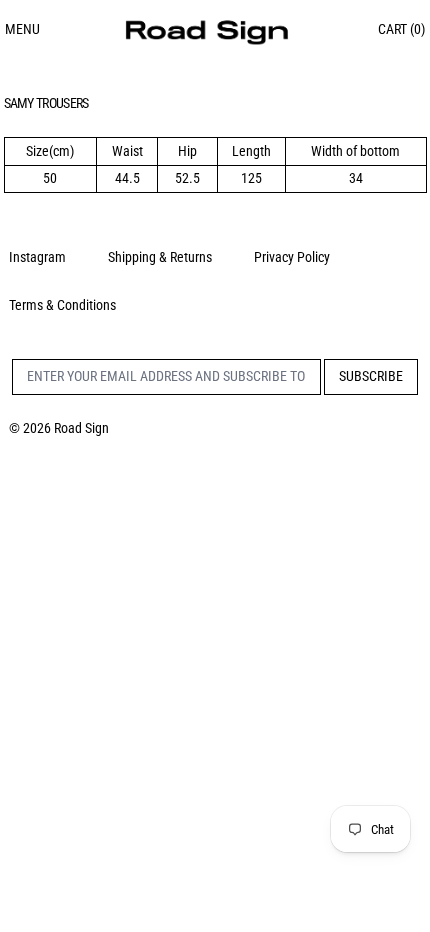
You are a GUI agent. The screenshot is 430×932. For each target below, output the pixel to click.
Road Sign (81, 428)
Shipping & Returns (160, 257)
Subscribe (371, 376)
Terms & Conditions (62, 305)
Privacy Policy (292, 257)
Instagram (37, 257)
